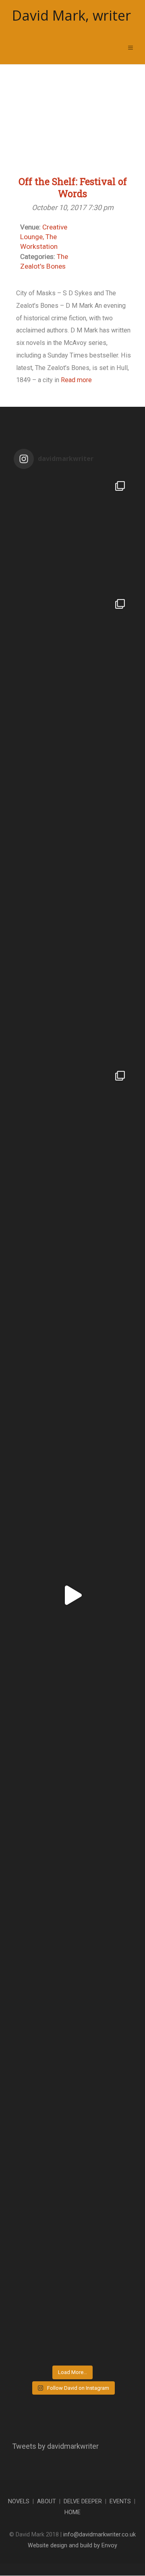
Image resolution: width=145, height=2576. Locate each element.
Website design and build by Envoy (72, 2546)
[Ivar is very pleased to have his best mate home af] (72, 1949)
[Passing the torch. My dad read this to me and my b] (72, 770)
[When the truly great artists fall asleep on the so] (72, 2067)
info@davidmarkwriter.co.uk (99, 2535)
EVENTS (120, 2501)
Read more (76, 380)
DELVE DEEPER (83, 2501)
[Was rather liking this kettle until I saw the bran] (72, 1241)
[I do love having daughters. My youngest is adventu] (72, 2185)
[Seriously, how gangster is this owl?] (72, 1831)
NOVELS (19, 2501)
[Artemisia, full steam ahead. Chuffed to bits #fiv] (72, 1595)
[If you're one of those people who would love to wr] (72, 1005)
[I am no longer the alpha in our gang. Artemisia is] (72, 2303)
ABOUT (47, 2501)
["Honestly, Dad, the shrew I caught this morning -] (72, 1359)
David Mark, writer (71, 16)
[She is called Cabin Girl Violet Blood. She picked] (72, 652)
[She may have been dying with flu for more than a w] (72, 1123)
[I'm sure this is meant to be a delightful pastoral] (72, 1477)
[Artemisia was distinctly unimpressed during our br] (72, 534)
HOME (72, 2512)
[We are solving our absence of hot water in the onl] (72, 887)
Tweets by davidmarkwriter (55, 2446)
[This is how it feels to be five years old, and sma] (72, 1713)
